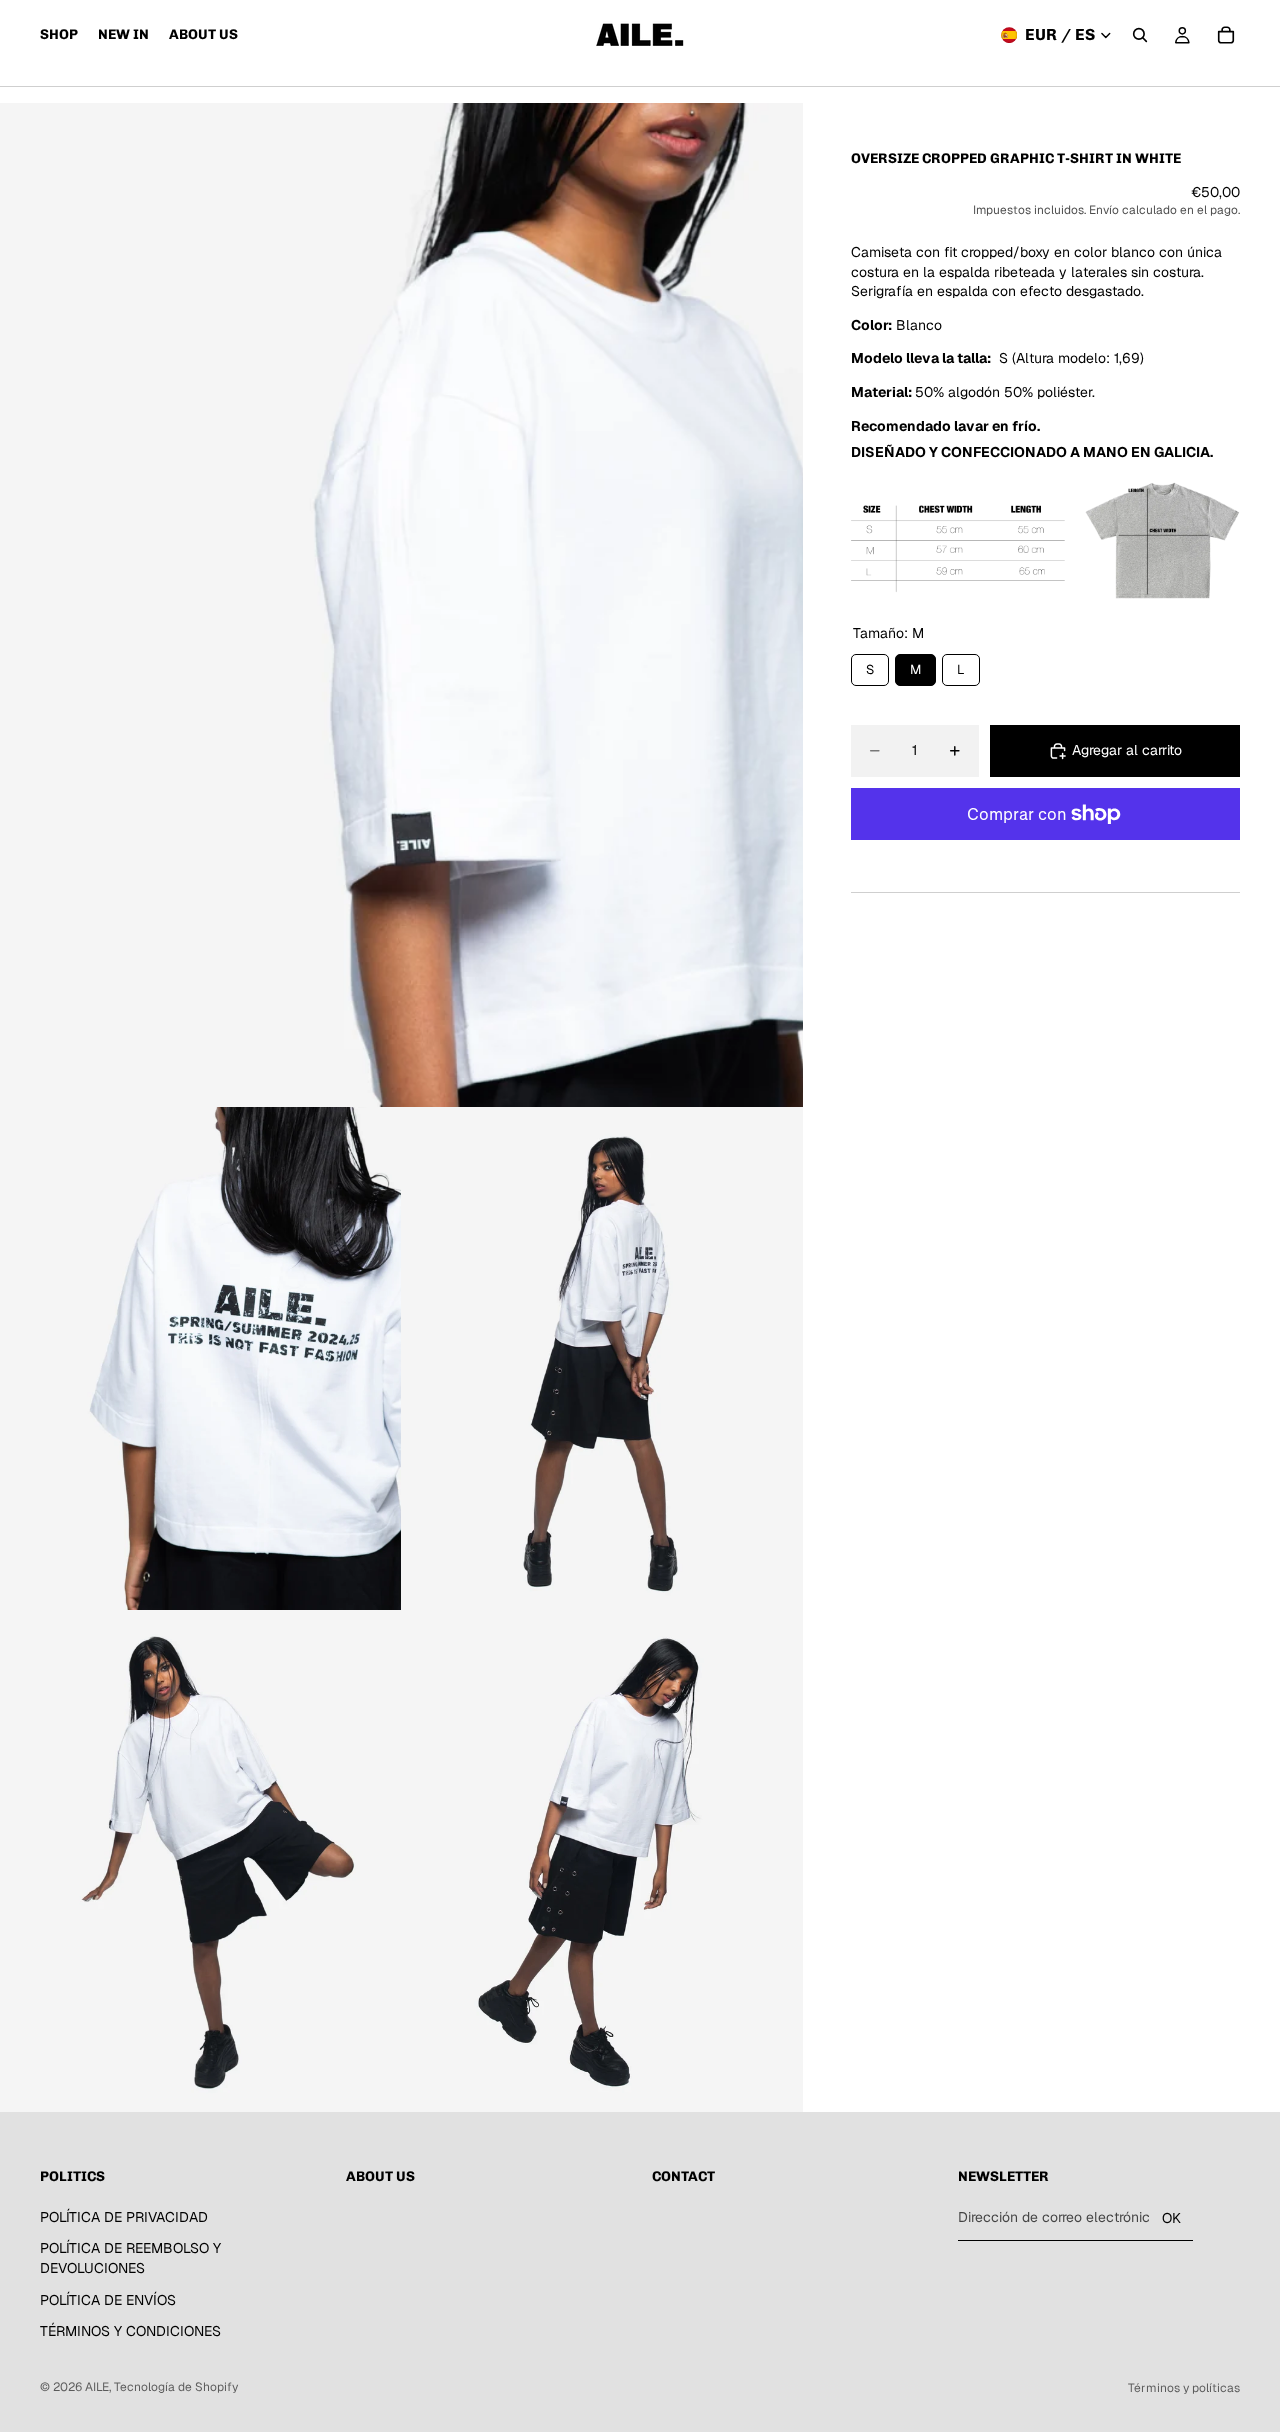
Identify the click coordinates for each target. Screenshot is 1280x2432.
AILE (97, 2387)
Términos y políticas (1184, 2388)
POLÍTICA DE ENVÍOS (108, 2300)
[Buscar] (1140, 35)
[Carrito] (1226, 35)
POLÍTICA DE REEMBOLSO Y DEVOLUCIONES (130, 2259)
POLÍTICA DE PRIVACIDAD (124, 2217)
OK (1171, 2218)
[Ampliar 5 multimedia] (602, 1861)
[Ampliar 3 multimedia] (602, 1358)
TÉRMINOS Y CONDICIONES (130, 2332)
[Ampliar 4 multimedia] (201, 1861)
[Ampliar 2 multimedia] (201, 1358)
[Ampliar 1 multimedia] (401, 605)
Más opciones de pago (1045, 859)
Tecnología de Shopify (176, 2387)
